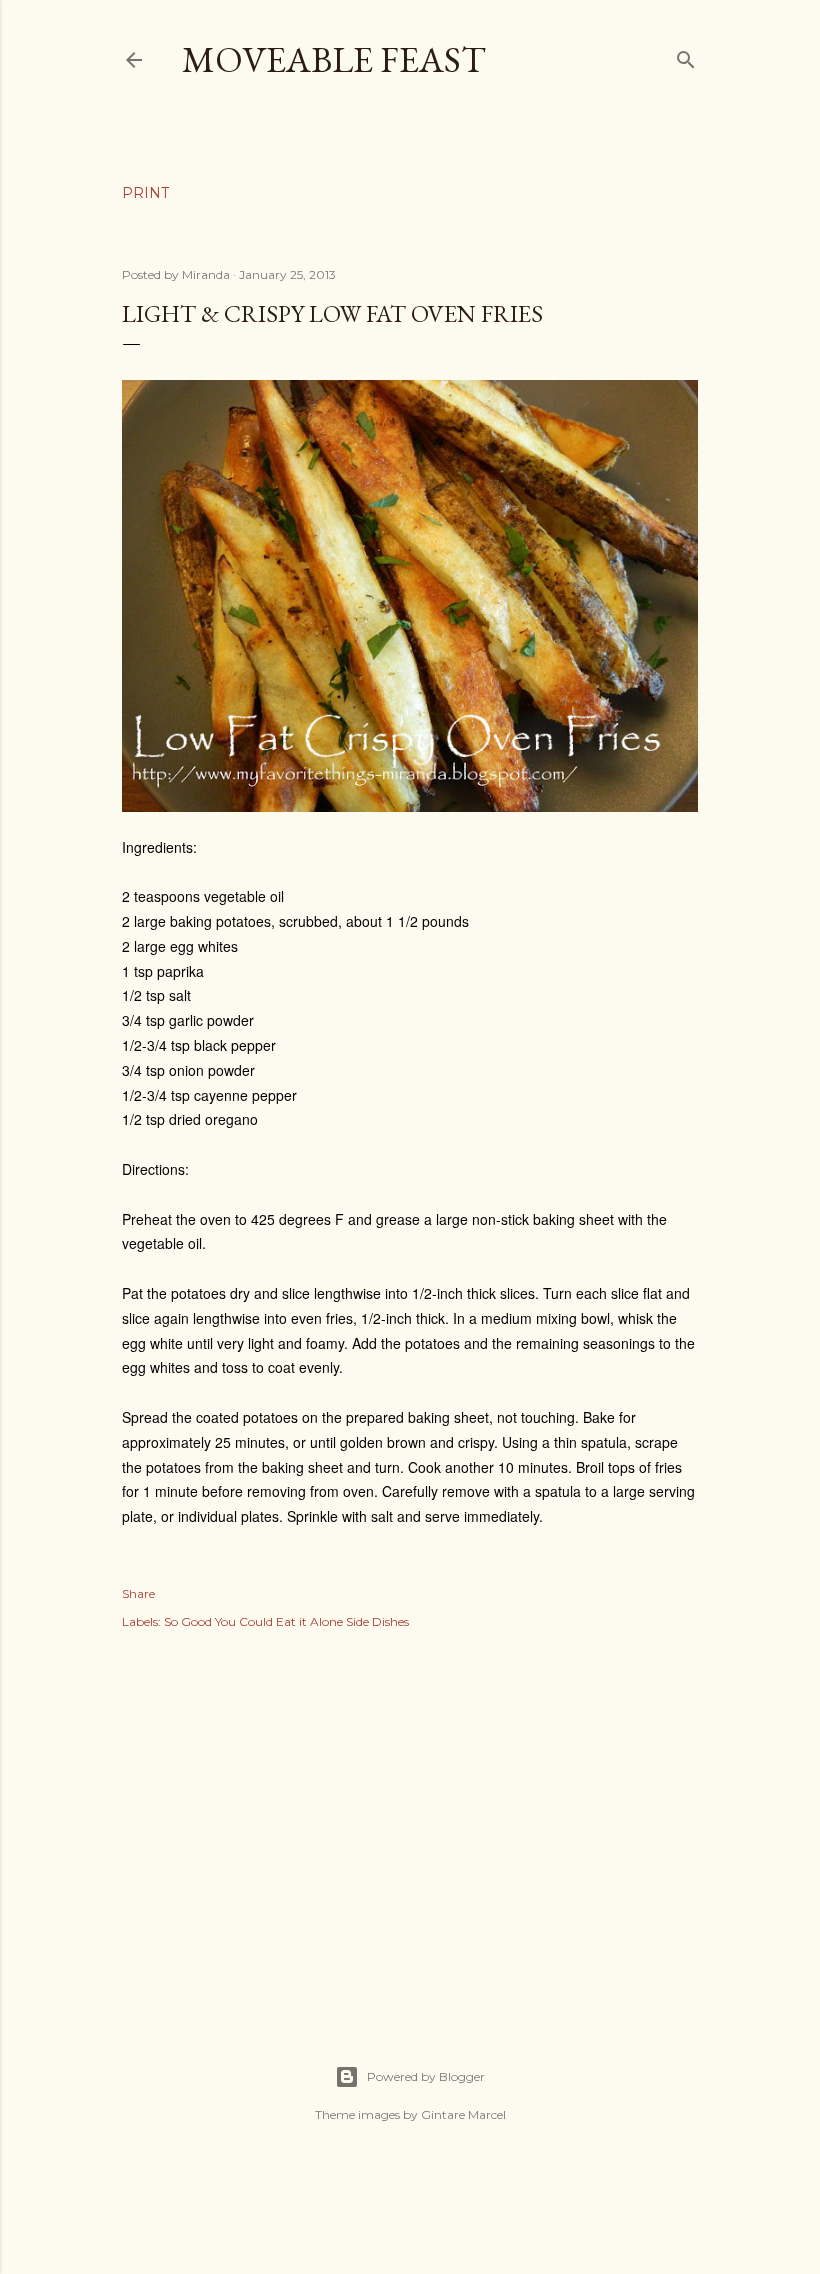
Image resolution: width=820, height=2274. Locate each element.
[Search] (686, 55)
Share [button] (138, 1593)
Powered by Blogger (426, 2076)
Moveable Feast (334, 59)
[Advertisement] (410, 1825)
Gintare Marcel (463, 2114)
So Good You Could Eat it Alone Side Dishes (286, 1621)
